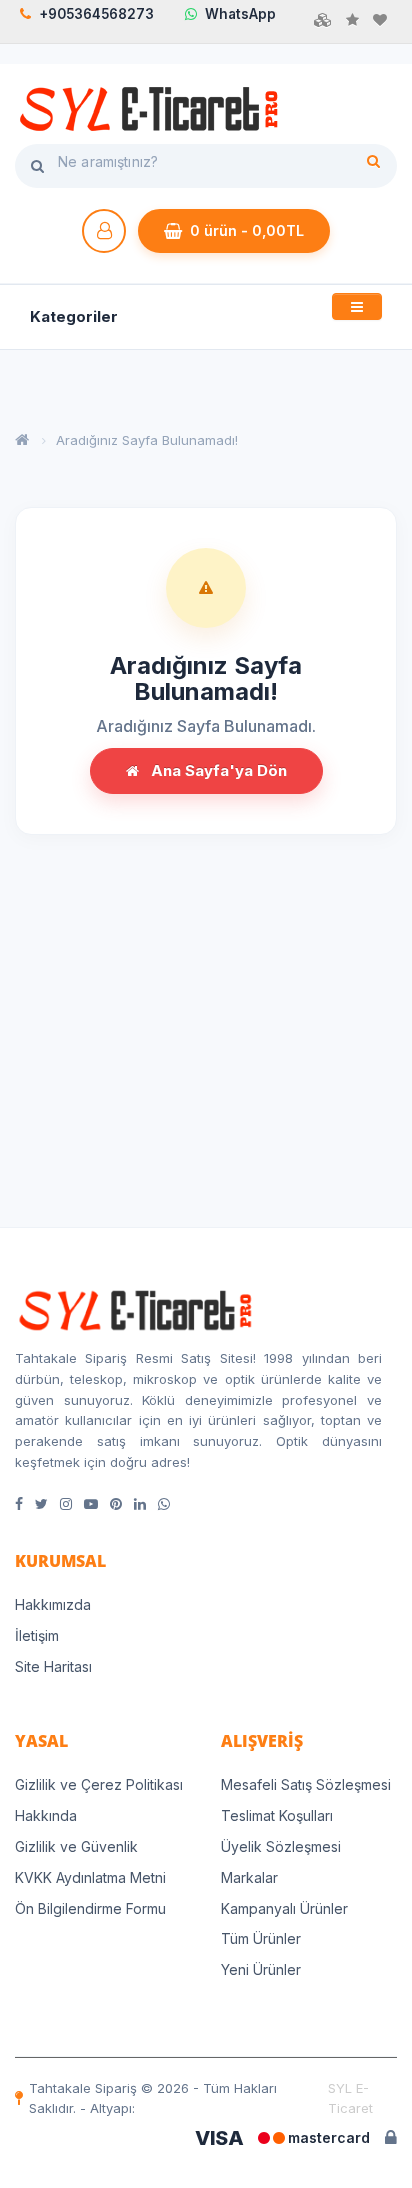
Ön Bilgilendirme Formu (90, 1908)
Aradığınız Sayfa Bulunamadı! (147, 440)
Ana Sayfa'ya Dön (217, 770)
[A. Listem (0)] (380, 20)
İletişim (37, 1635)
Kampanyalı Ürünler (284, 1908)
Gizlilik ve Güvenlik (76, 1846)
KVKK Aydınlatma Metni (90, 1877)
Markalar (249, 1877)
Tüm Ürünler (261, 1938)
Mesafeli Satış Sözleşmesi (306, 1784)
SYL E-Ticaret (350, 2098)
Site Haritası (53, 1666)
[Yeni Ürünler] (352, 20)
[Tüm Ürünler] (323, 20)
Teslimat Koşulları (277, 1815)
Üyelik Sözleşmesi (281, 1846)
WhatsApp (240, 14)
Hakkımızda (53, 1604)
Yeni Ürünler (261, 1969)
